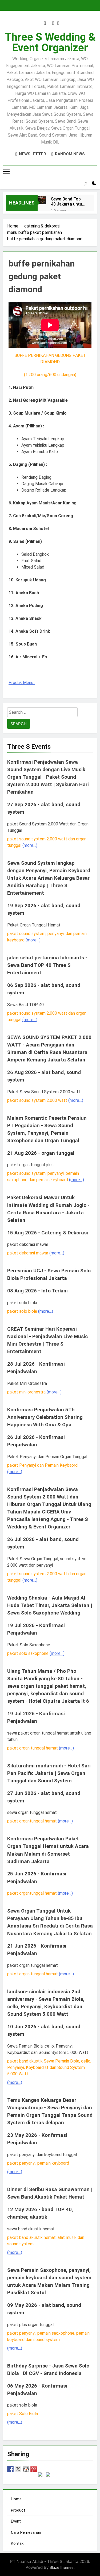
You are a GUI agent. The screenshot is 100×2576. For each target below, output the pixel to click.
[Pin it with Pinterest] (34, 2469)
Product (18, 2510)
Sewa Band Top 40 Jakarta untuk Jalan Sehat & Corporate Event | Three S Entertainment (68, 202)
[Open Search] (86, 183)
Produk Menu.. (22, 683)
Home (16, 2499)
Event (16, 2521)
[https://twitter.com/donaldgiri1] (18, 2469)
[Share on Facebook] (10, 2469)
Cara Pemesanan (26, 2532)
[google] (53, 23)
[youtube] (58, 23)
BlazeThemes (62, 2567)
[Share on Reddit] (26, 2469)
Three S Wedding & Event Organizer (50, 42)
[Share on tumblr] (49, 2475)
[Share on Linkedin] (41, 2475)
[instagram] (45, 23)
